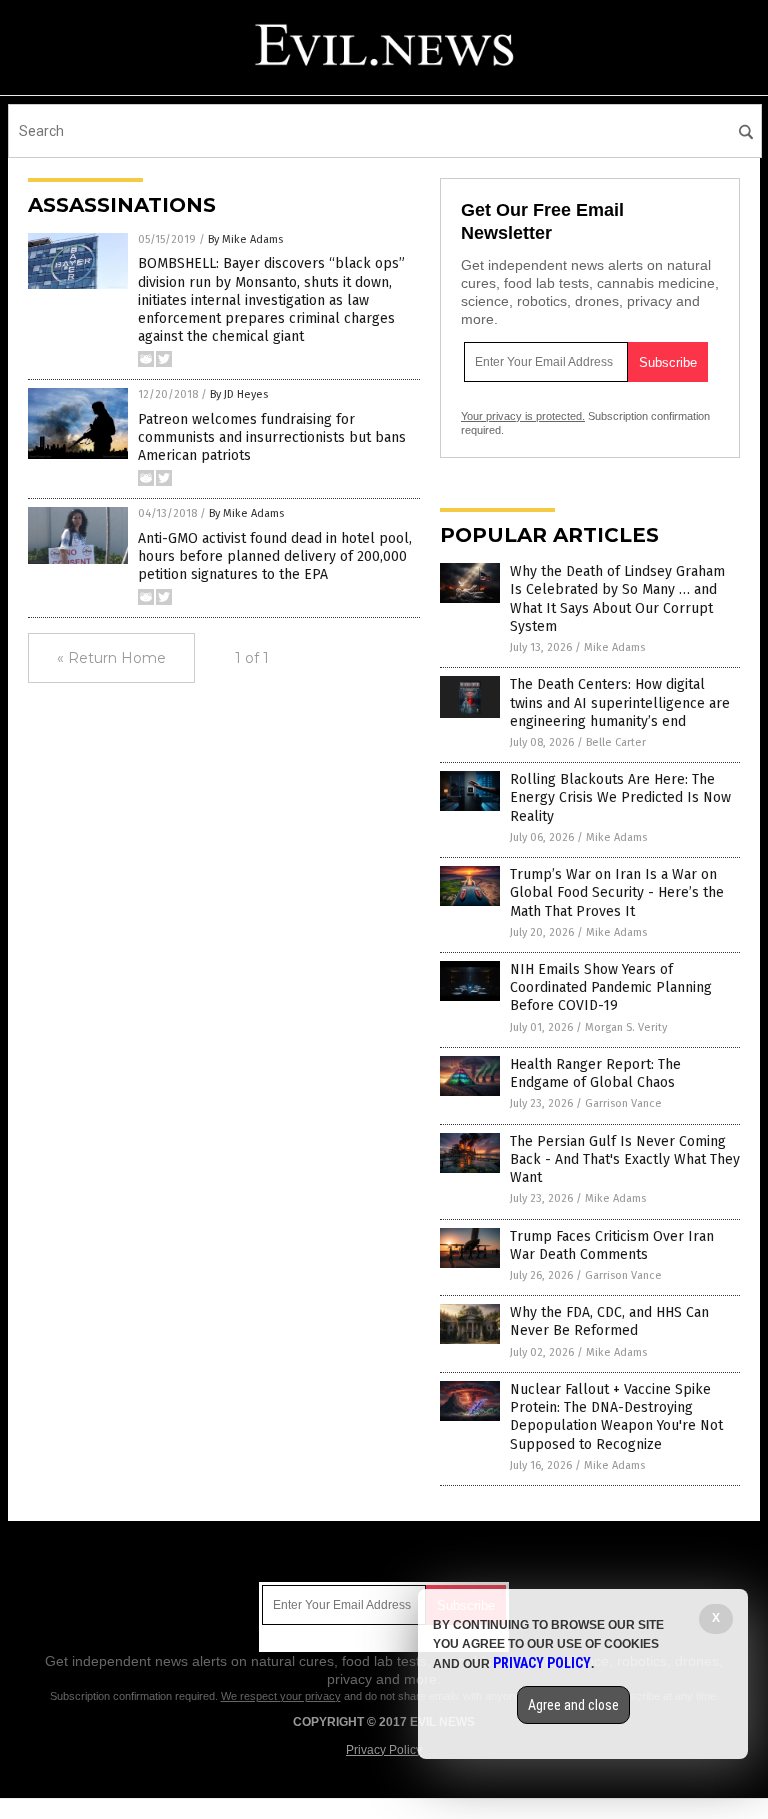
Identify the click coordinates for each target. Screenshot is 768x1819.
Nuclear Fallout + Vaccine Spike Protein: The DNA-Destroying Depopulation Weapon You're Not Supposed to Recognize (616, 1417)
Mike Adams (614, 647)
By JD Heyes (239, 394)
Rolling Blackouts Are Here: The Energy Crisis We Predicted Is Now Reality (620, 797)
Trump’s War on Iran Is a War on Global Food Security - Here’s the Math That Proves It (617, 892)
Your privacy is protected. (523, 416)
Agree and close (573, 1705)
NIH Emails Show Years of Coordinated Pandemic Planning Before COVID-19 (611, 987)
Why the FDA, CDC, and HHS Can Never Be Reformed (609, 1321)
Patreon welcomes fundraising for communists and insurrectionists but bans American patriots (272, 437)
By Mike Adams (245, 239)
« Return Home (111, 658)
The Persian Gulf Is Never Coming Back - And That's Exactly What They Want (625, 1159)
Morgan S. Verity (626, 1027)
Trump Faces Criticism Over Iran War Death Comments (612, 1245)
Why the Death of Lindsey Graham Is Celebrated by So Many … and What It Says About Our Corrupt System (617, 599)
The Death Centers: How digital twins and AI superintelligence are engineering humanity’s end (620, 702)
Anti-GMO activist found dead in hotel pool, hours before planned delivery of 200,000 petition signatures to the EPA (275, 556)
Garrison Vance (623, 1103)
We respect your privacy (281, 1696)
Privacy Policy (384, 1750)
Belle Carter (616, 742)
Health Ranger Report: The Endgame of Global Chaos (595, 1073)
